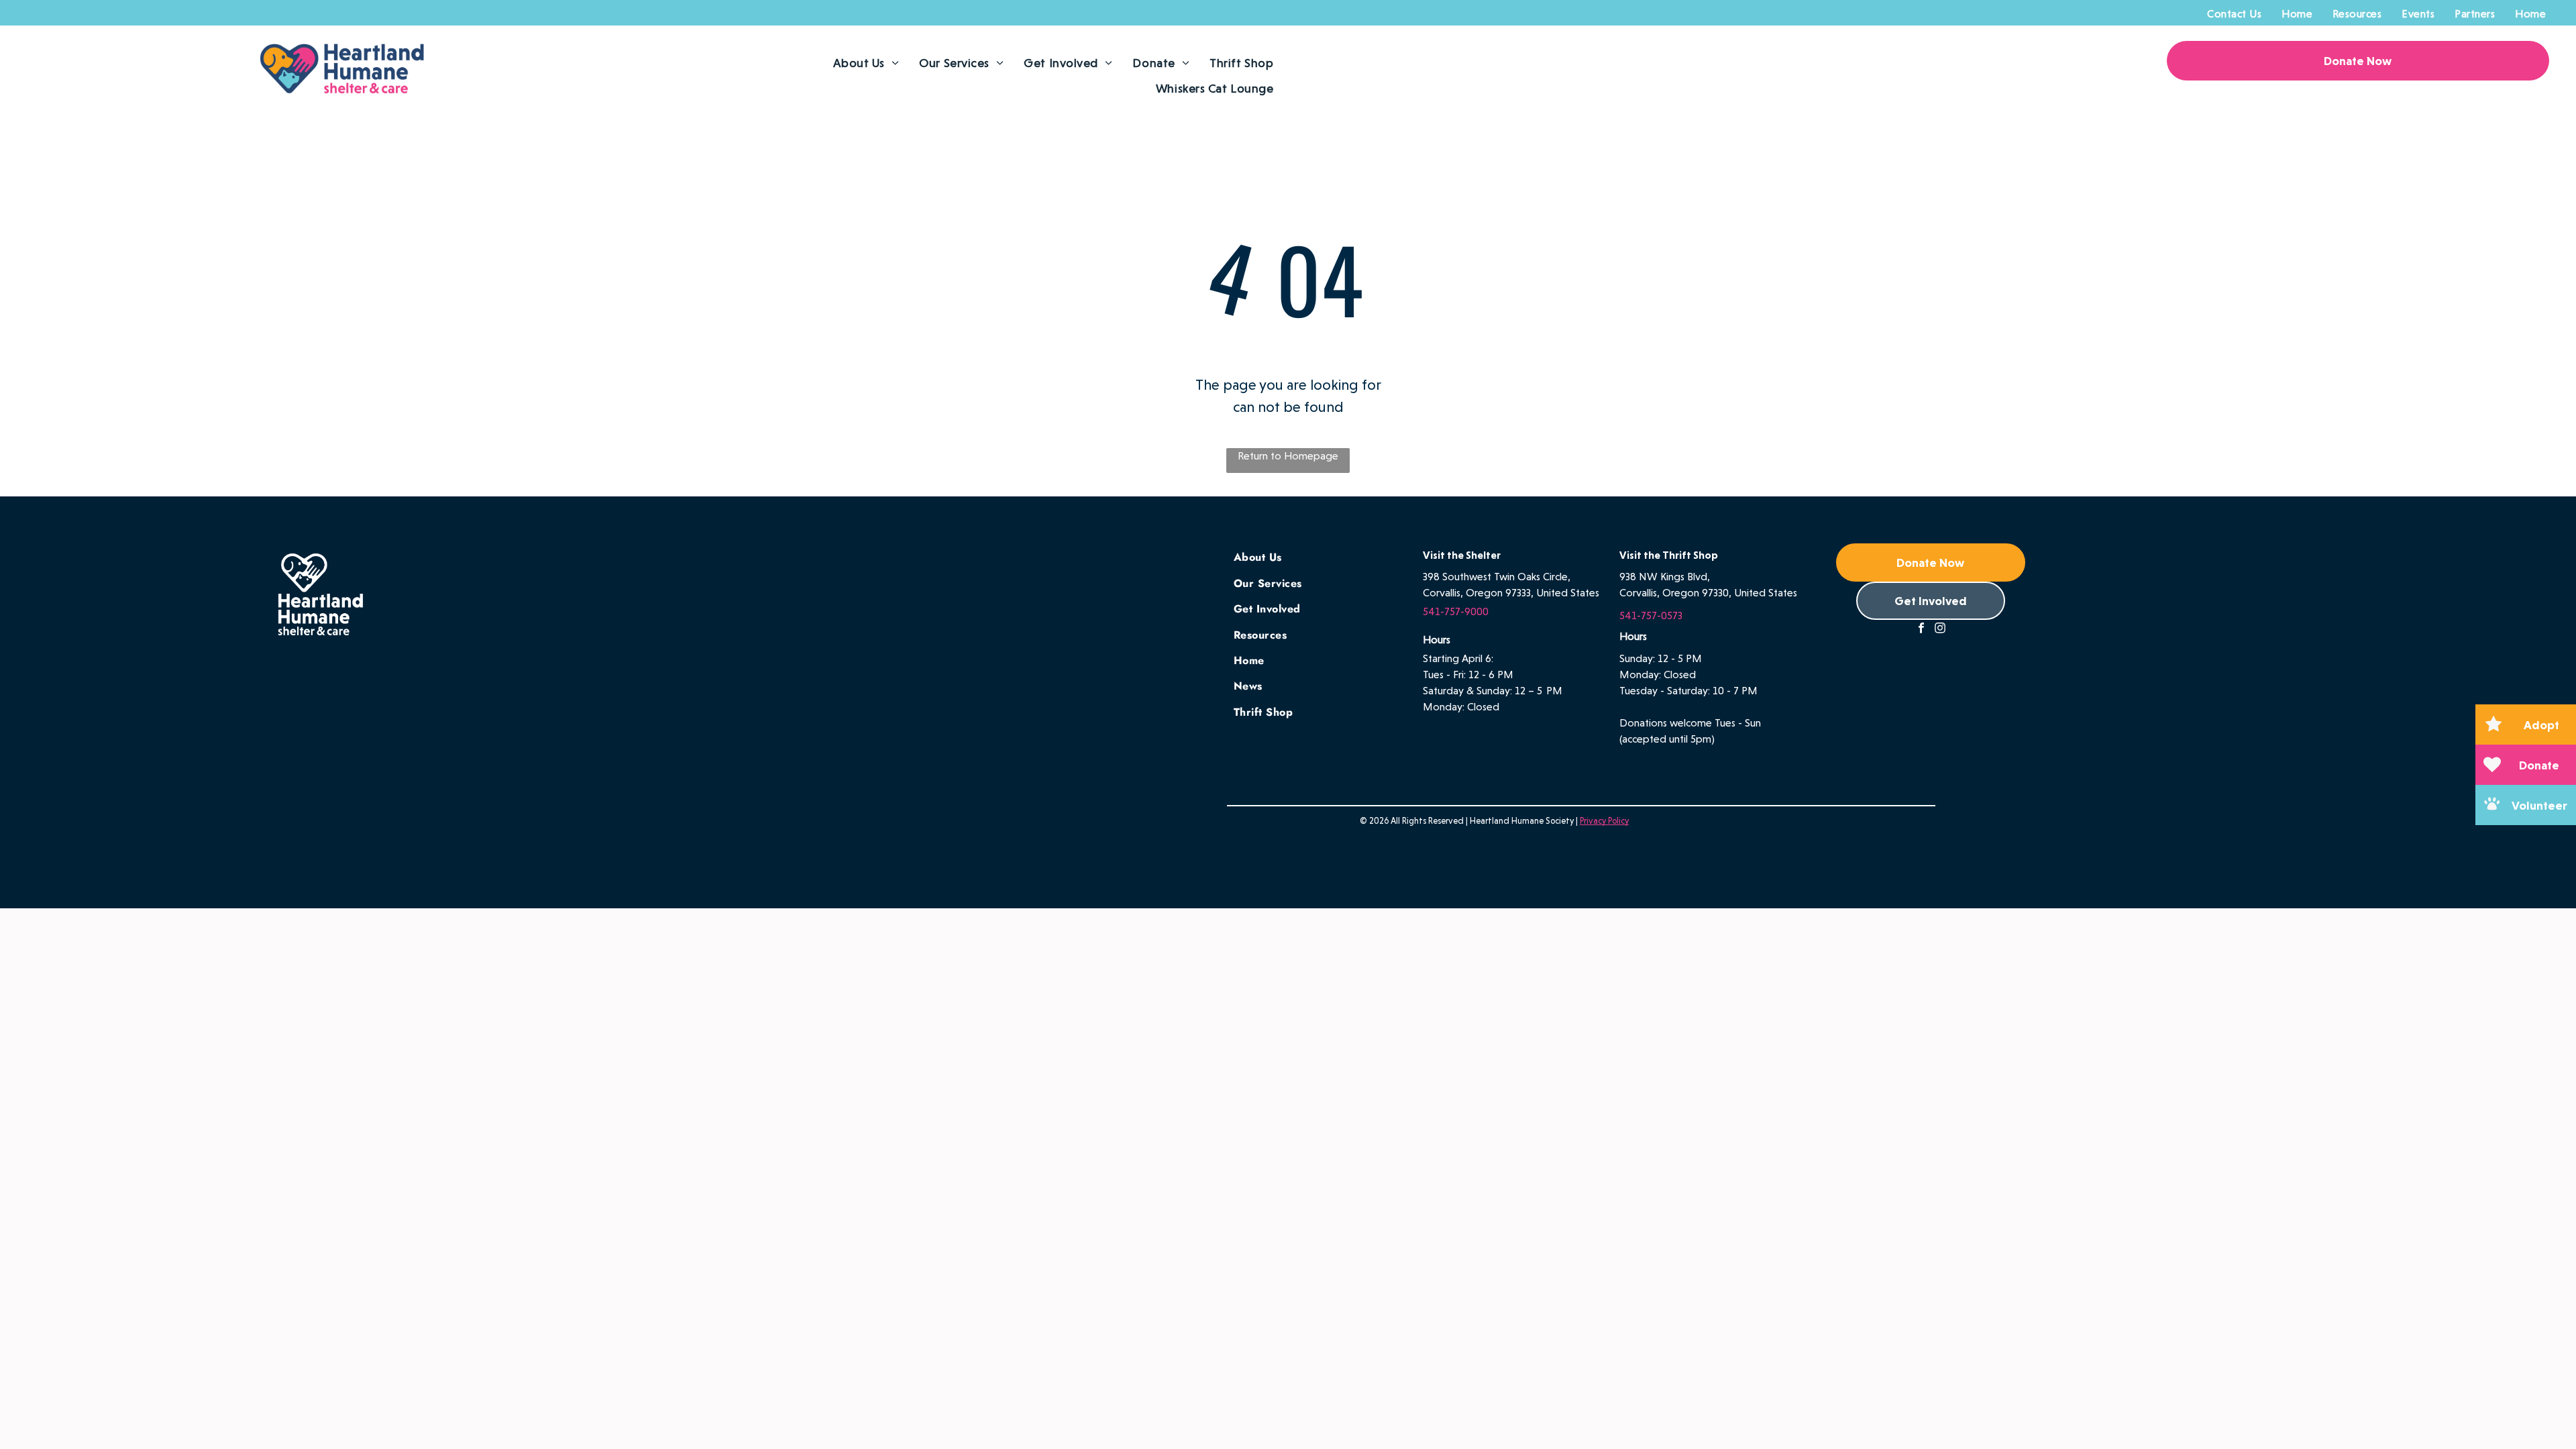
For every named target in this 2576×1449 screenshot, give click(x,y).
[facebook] (1921, 630)
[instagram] (1940, 630)
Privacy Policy (1604, 821)
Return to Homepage (1288, 456)
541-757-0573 (1651, 615)
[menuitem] (2234, 14)
